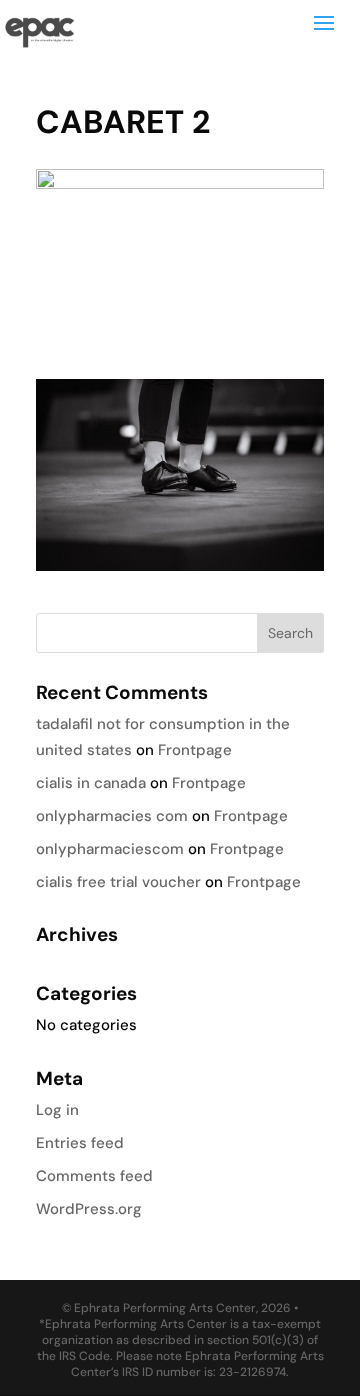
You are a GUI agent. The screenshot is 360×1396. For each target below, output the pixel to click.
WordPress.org (89, 1209)
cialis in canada (91, 783)
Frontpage (195, 750)
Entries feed (80, 1143)
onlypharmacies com (112, 816)
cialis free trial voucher (118, 882)
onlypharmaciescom (110, 849)
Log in (57, 1110)
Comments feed (94, 1176)
